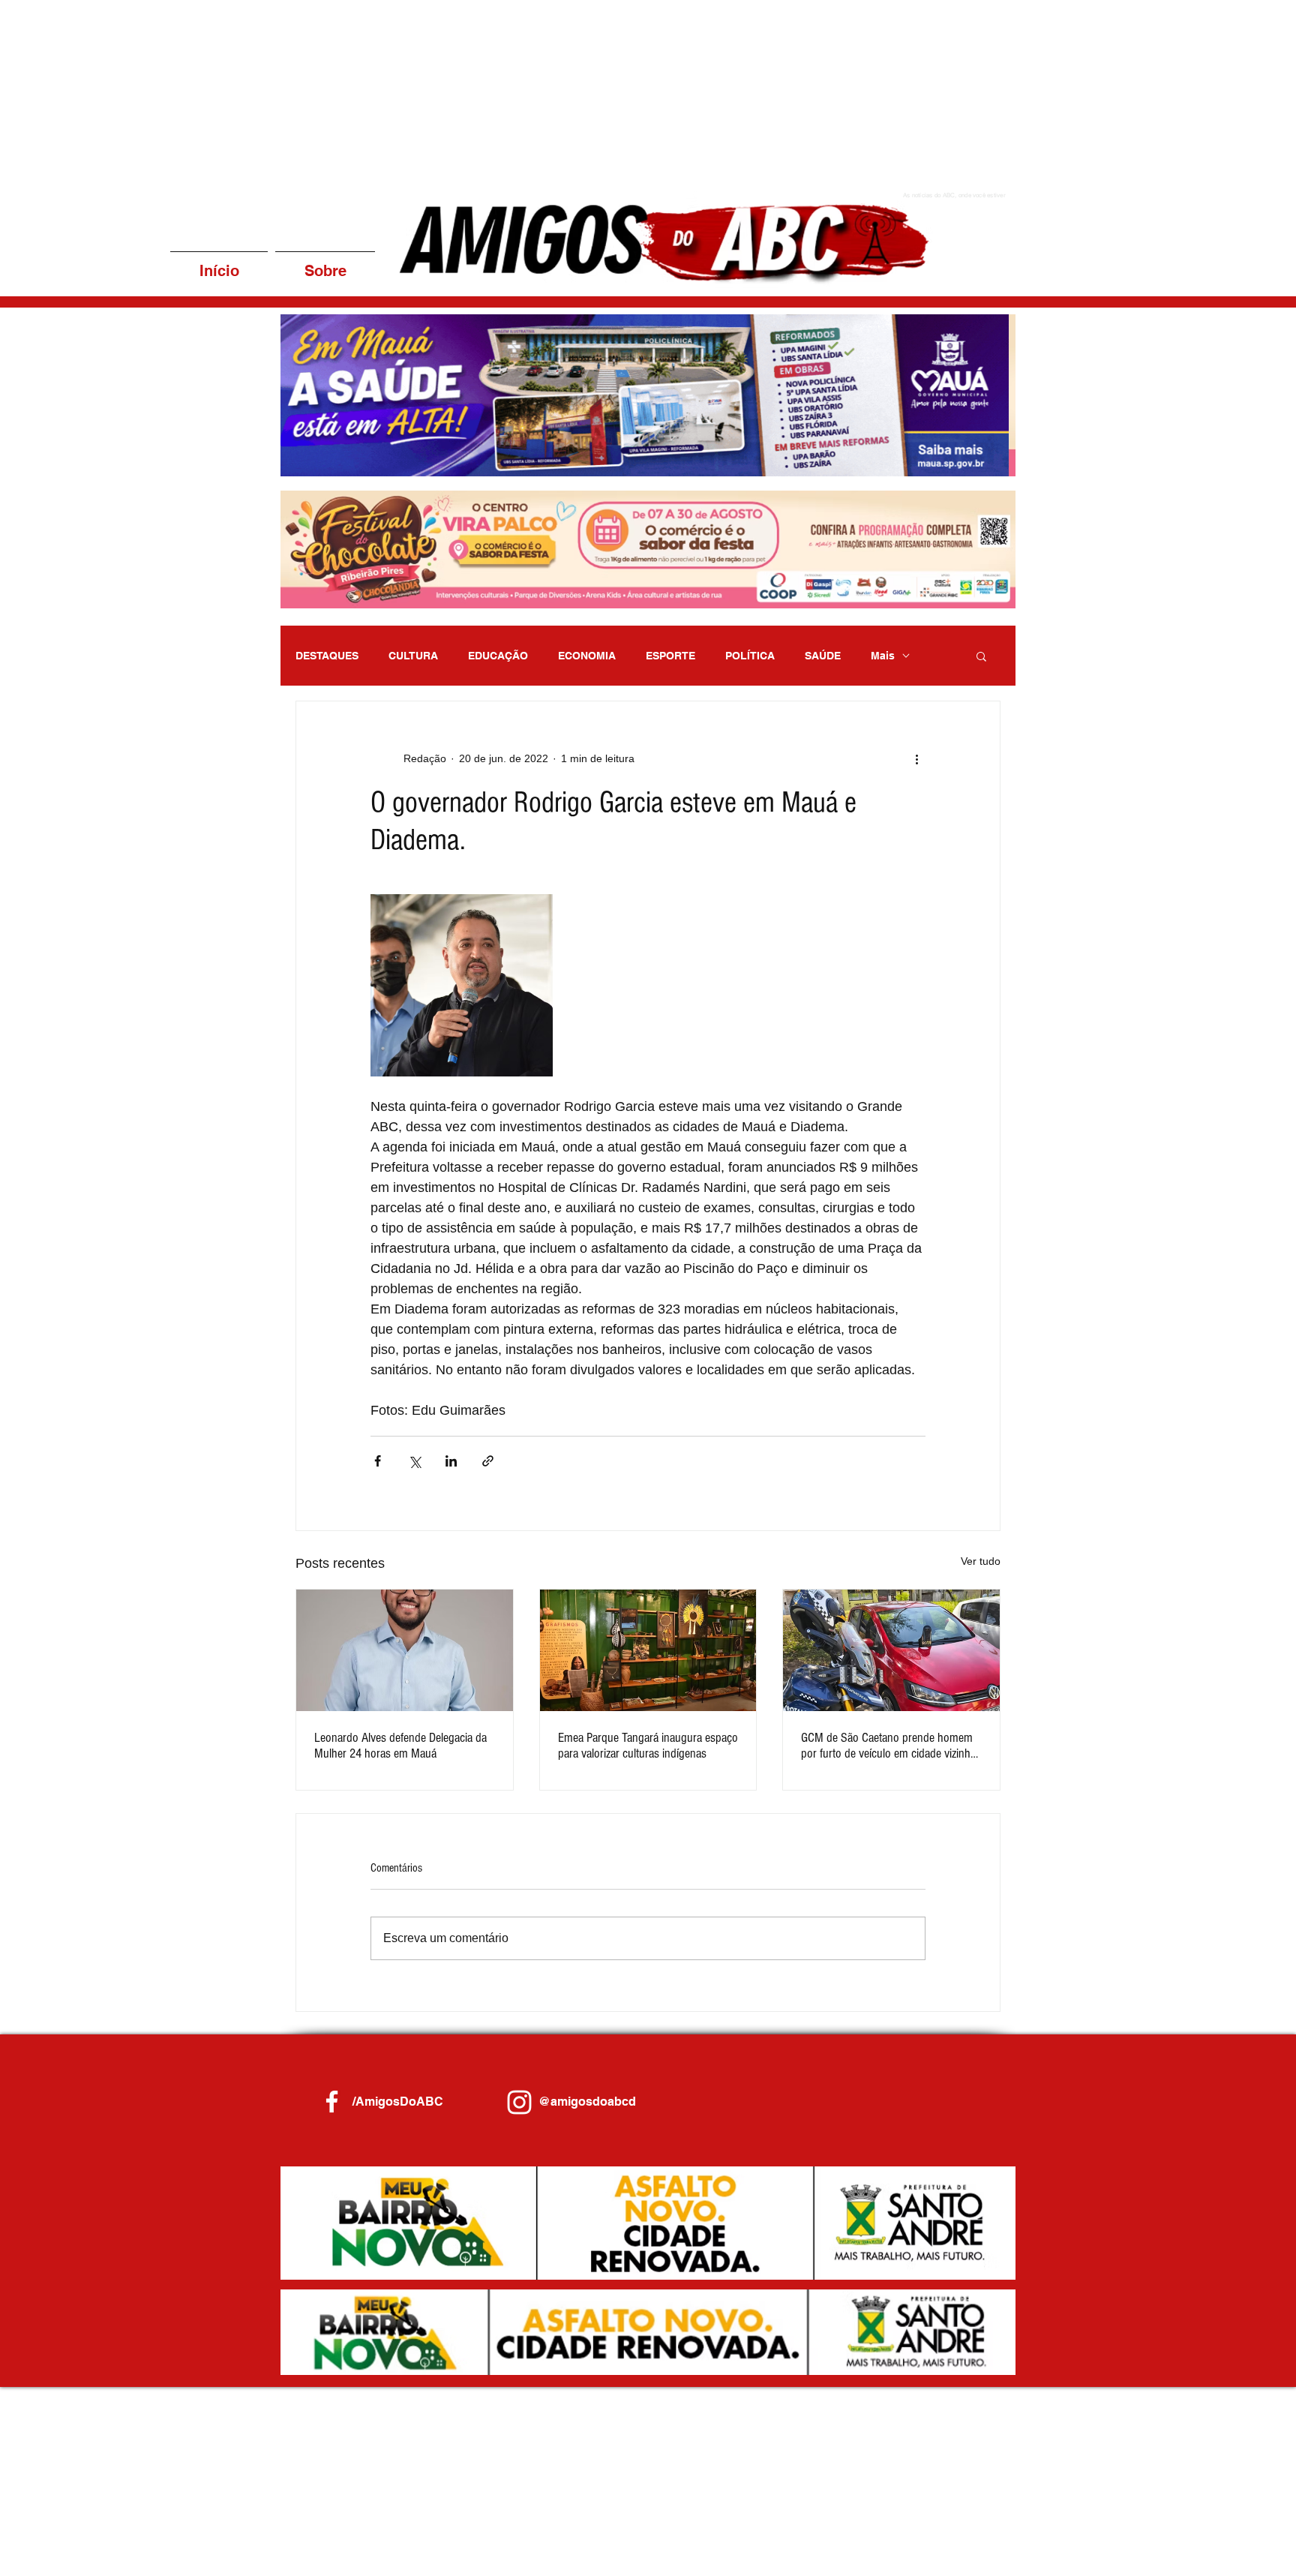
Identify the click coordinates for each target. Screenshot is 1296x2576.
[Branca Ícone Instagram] (519, 2102)
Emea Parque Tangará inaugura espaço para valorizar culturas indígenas (648, 1746)
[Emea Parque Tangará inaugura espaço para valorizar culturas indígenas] (648, 1650)
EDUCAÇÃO (498, 656)
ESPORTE (670, 656)
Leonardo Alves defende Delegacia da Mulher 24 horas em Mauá (400, 1746)
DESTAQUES (327, 656)
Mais (883, 656)
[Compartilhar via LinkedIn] (451, 1461)
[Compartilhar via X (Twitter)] (414, 1461)
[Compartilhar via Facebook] (378, 1461)
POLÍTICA (750, 656)
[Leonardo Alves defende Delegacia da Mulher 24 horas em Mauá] (405, 1650)
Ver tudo (981, 1561)
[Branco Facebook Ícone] (332, 2102)
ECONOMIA (587, 656)
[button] (648, 395)
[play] (984, 463)
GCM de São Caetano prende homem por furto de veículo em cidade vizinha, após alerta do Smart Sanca (889, 1746)
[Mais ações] (916, 758)
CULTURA (413, 656)
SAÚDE (823, 656)
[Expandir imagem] (462, 985)
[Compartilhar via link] (488, 1461)
